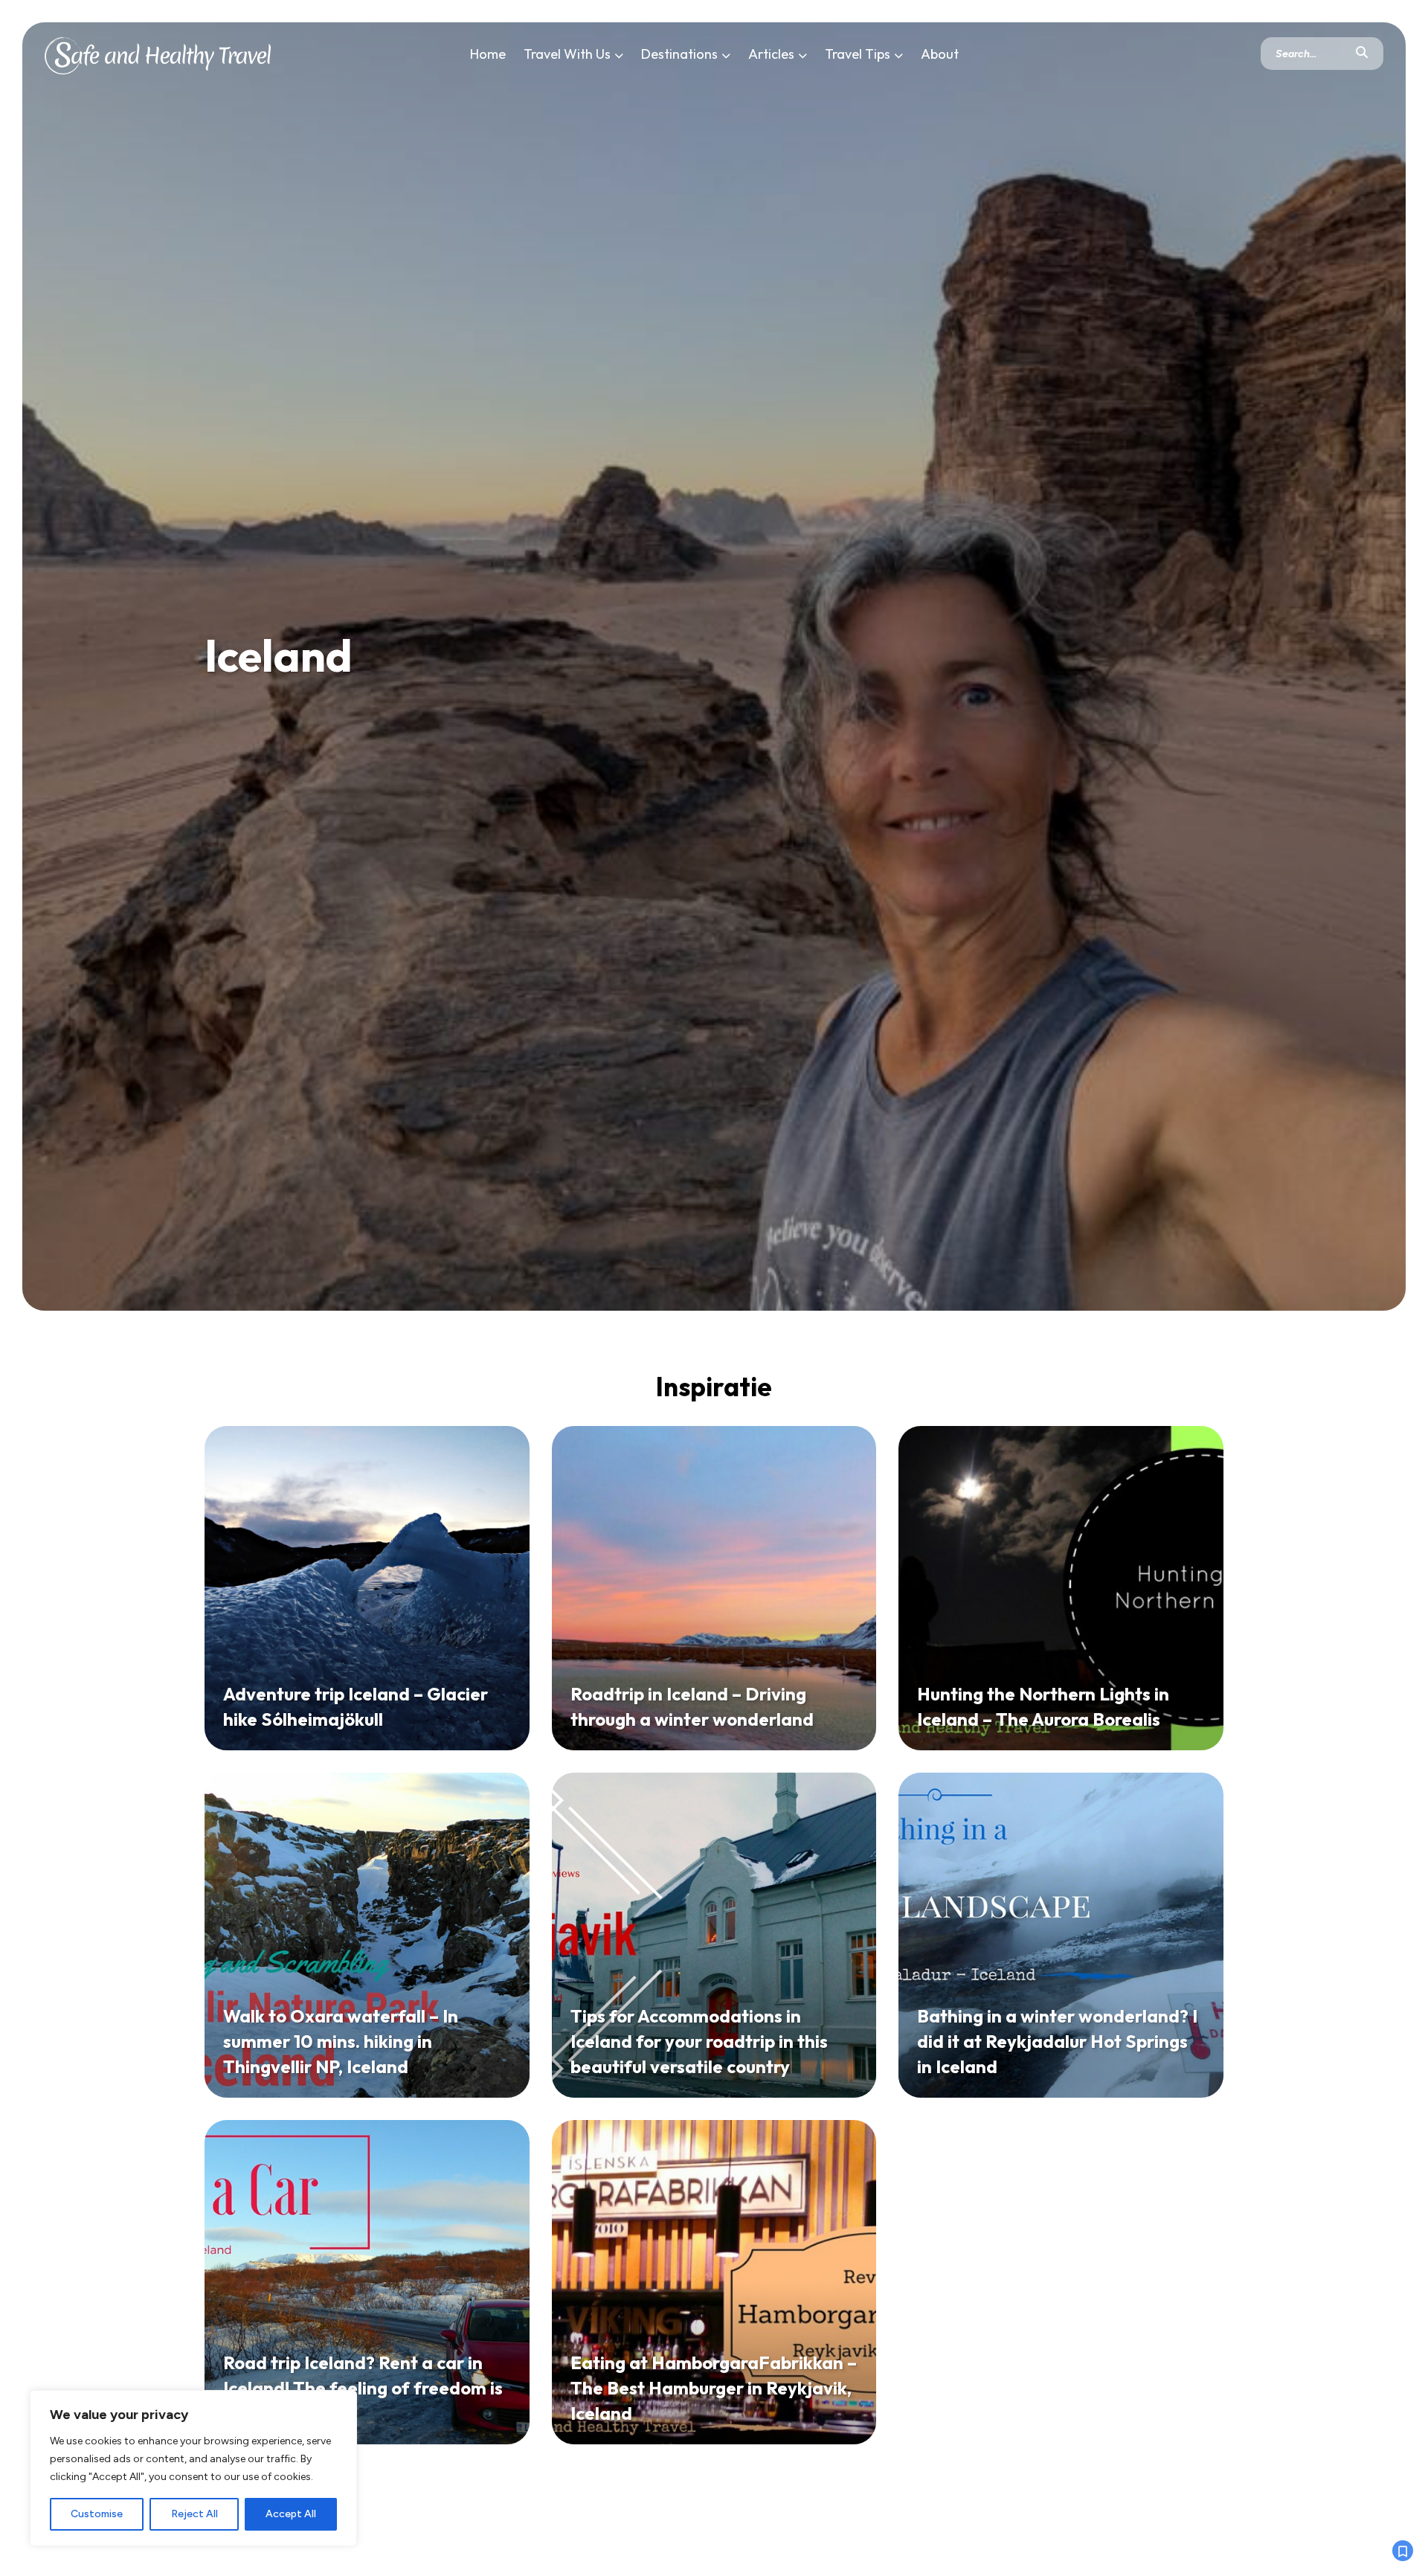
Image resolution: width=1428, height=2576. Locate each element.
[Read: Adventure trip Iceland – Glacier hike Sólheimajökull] (367, 1589)
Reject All (194, 2514)
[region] (193, 2468)
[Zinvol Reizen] (158, 53)
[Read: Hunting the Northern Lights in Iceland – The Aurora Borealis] (1061, 1589)
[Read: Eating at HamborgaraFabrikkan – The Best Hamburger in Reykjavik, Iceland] (714, 2283)
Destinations (679, 54)
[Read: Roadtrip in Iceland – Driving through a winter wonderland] (714, 1589)
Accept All (291, 2514)
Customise (97, 2514)
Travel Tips (858, 54)
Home (488, 54)
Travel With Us (567, 54)
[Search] (1362, 54)
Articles (771, 54)
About (940, 54)
